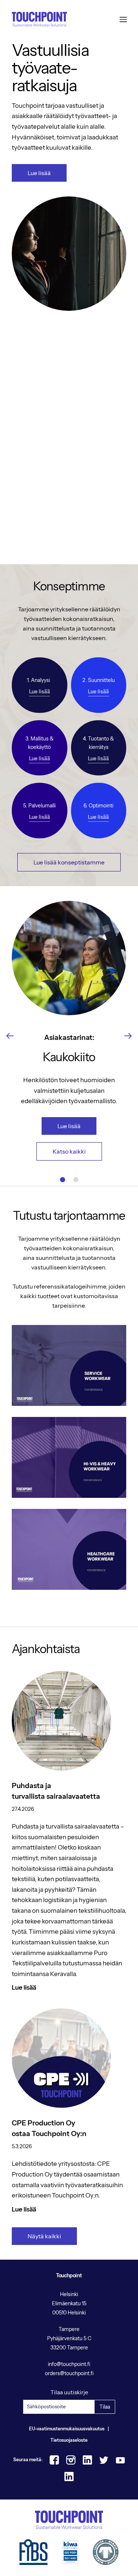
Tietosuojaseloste (69, 2440)
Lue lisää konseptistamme (69, 862)
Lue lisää (39, 173)
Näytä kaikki (44, 2236)
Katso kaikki (69, 1151)
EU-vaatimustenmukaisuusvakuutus (67, 2429)
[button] (10, 1036)
